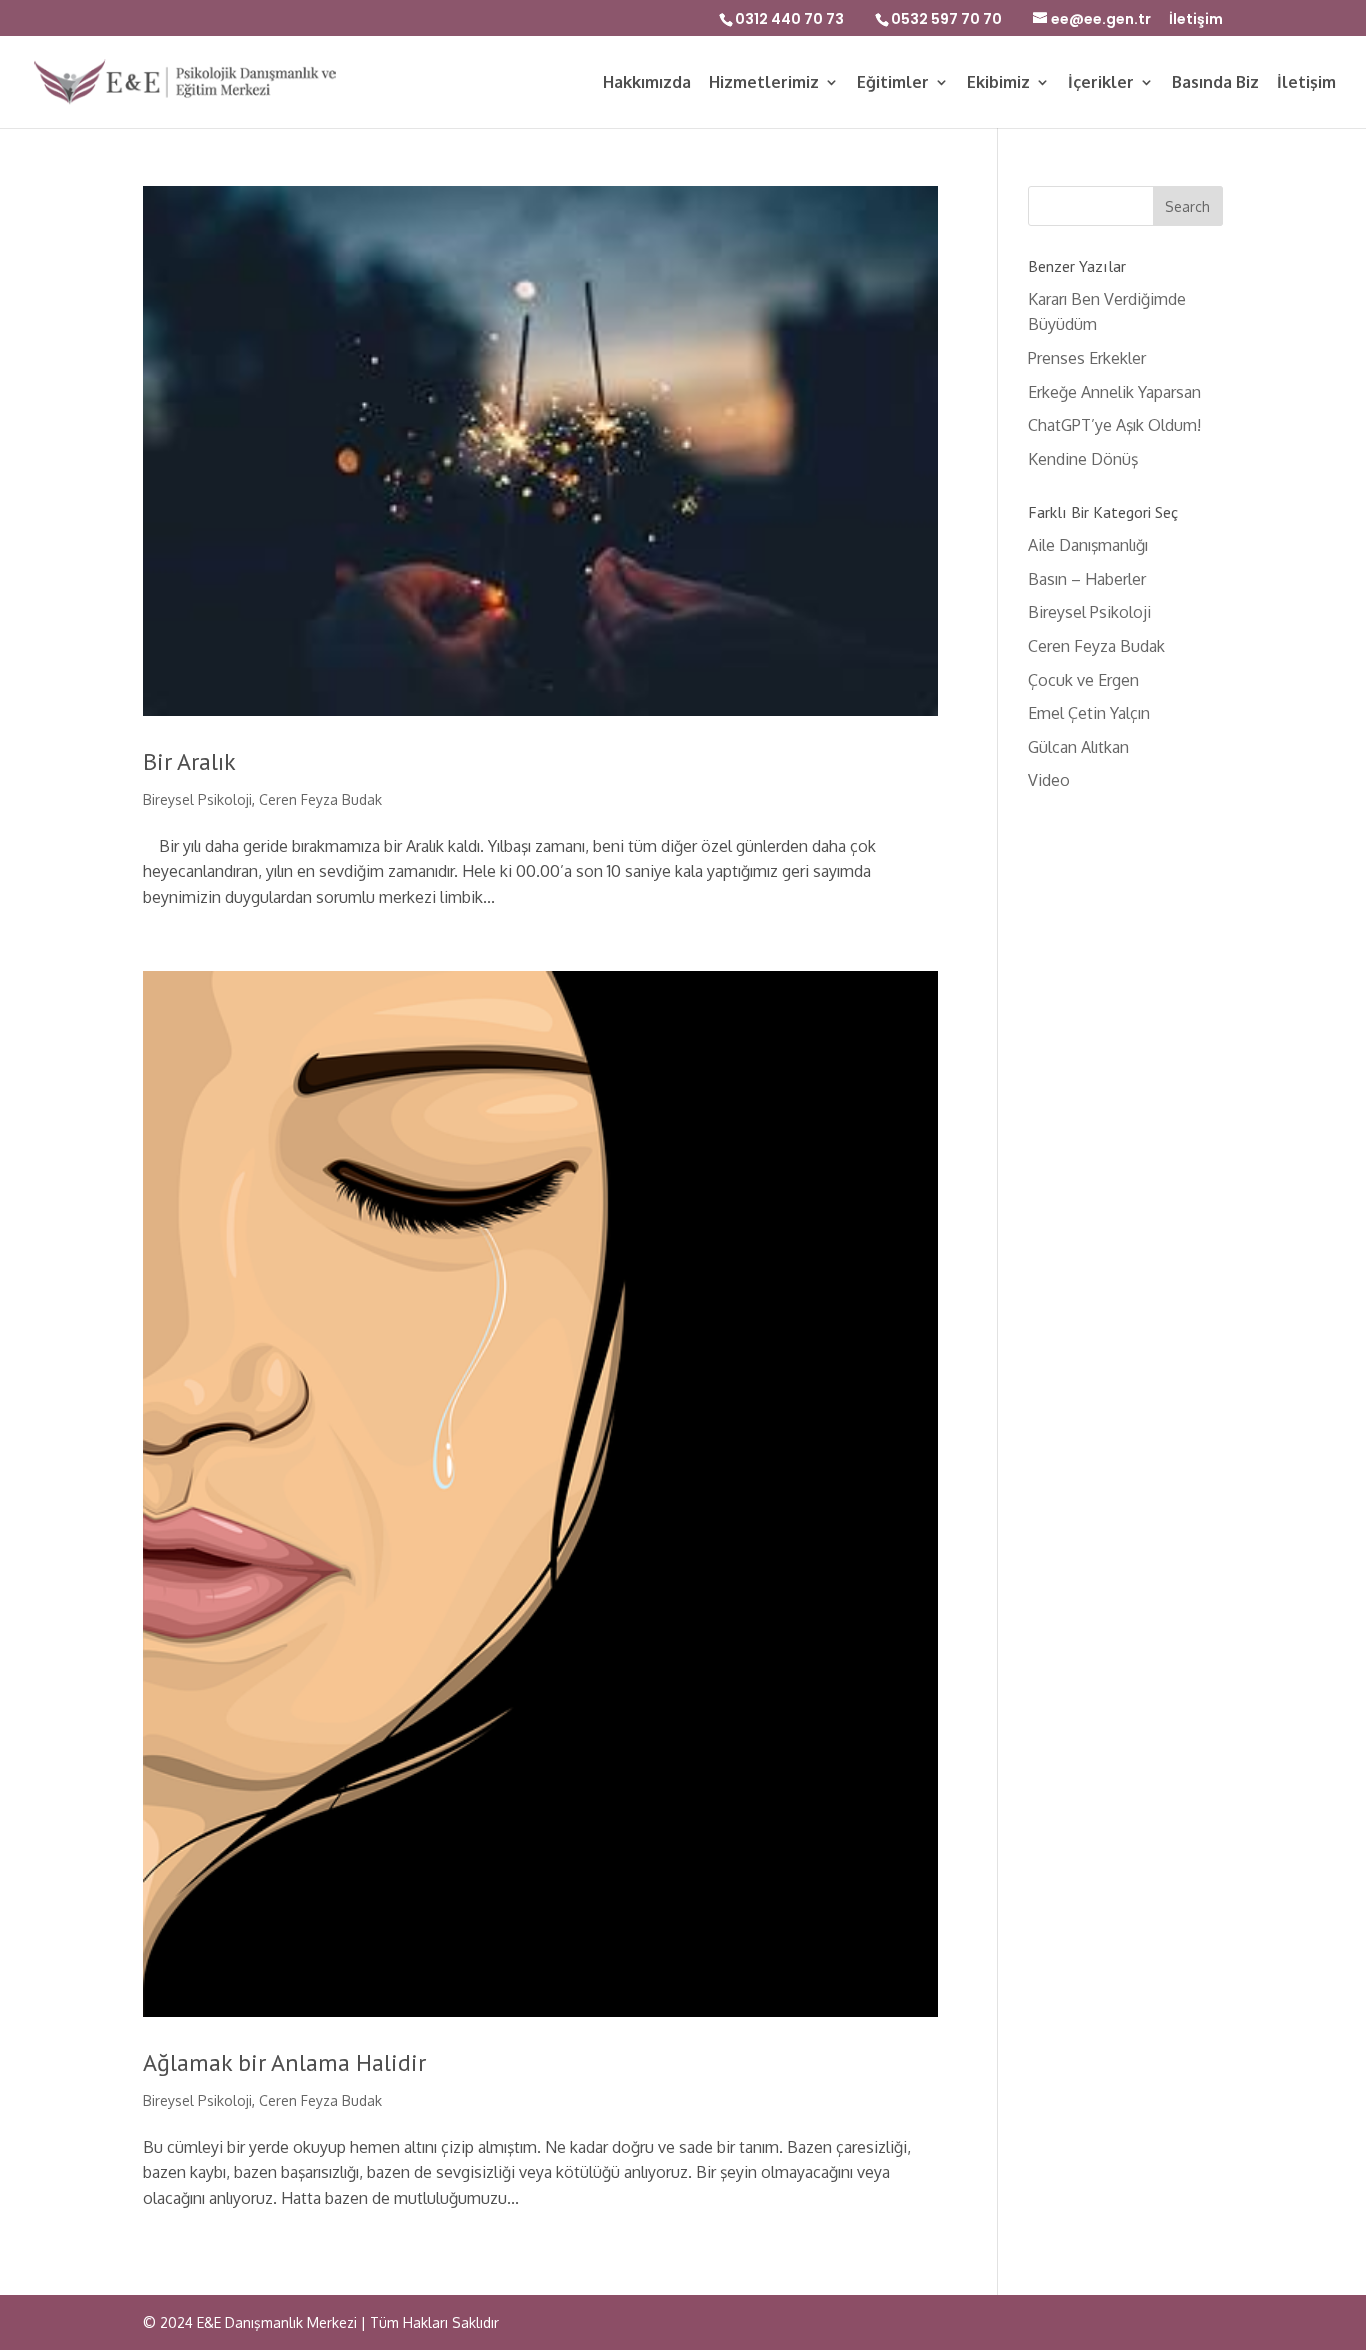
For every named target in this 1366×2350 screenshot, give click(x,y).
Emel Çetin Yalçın (1089, 713)
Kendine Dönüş (1083, 459)
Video (1049, 780)
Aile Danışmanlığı (1088, 545)
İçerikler (1101, 83)
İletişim (1196, 20)
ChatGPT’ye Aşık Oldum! (1114, 425)
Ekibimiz (998, 83)
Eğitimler (893, 83)
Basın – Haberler (1087, 579)
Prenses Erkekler (1087, 358)
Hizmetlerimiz (764, 83)
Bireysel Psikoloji (197, 799)
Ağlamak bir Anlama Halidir (284, 2062)
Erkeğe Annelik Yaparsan (1114, 392)
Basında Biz (1215, 83)
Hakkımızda (647, 83)
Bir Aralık (189, 761)
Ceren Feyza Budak (320, 799)
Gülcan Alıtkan (1078, 747)
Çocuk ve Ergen (1083, 680)
